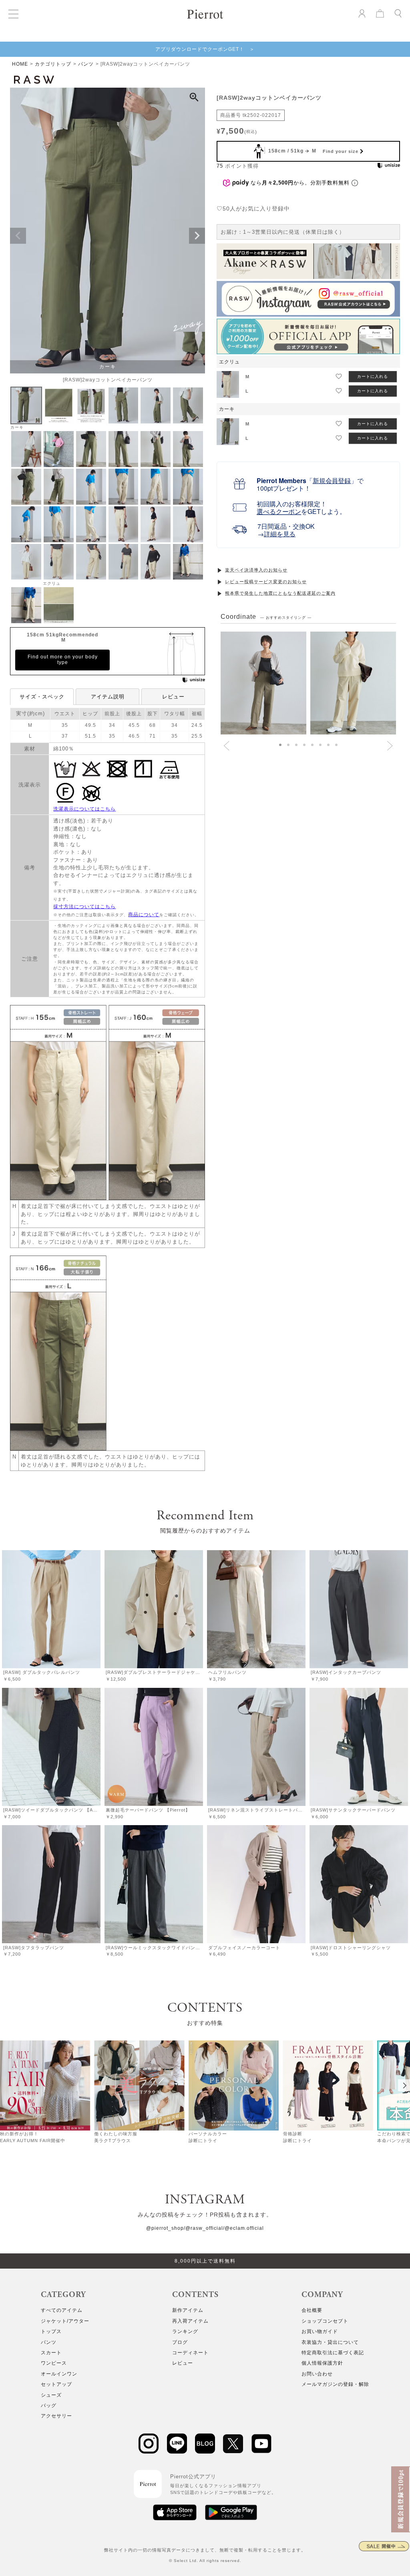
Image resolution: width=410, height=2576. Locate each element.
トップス (51, 2331)
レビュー (173, 697)
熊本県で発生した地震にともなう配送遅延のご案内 (280, 593)
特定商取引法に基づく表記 (333, 2353)
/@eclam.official (243, 2228)
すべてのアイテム (62, 2310)
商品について (144, 915)
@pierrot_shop (165, 2228)
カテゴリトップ (53, 64)
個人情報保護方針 (322, 2363)
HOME (20, 64)
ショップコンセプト (325, 2321)
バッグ (49, 2405)
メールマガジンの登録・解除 (335, 2384)
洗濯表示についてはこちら (84, 809)
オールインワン (59, 2374)
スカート (51, 2353)
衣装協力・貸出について (330, 2342)
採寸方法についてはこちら (84, 907)
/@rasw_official (203, 2228)
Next (197, 236)
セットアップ (56, 2384)
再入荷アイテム (190, 2321)
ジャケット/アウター (65, 2321)
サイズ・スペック (42, 697)
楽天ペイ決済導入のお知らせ (256, 570)
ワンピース (54, 2363)
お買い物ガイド (320, 2331)
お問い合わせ (317, 2374)
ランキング (185, 2331)
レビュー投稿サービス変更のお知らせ (266, 582)
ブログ (180, 2342)
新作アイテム (188, 2310)
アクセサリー (56, 2416)
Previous (18, 236)
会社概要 (312, 2310)
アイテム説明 (108, 697)
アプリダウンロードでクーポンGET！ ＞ (205, 49)
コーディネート (190, 2353)
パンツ (86, 64)
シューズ (51, 2395)
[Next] (404, 2085)
